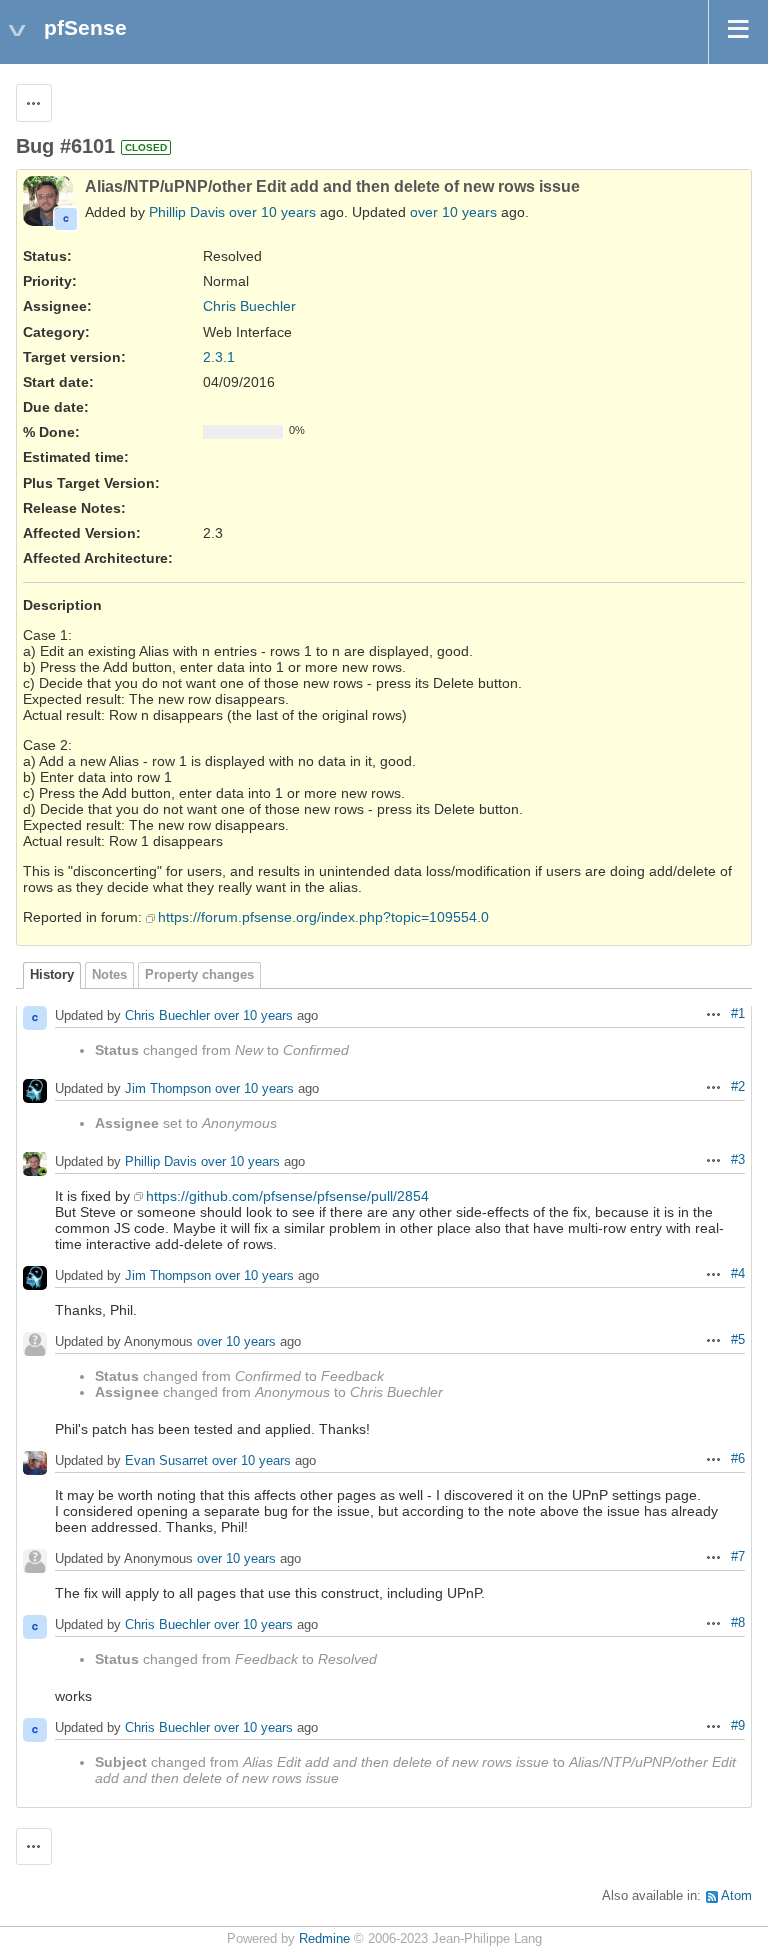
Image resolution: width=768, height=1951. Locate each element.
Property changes (199, 975)
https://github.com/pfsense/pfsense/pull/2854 (287, 1196)
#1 (738, 1014)
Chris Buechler (249, 306)
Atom (736, 1896)
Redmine (324, 1939)
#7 (738, 1557)
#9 (738, 1726)
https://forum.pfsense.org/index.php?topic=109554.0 (323, 917)
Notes (109, 975)
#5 (738, 1340)
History (52, 975)
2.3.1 (219, 357)
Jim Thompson (168, 1088)
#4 (738, 1274)
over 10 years (272, 212)
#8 (738, 1623)
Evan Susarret (166, 1460)
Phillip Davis (187, 212)
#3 (738, 1160)
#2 (738, 1087)
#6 (738, 1459)
